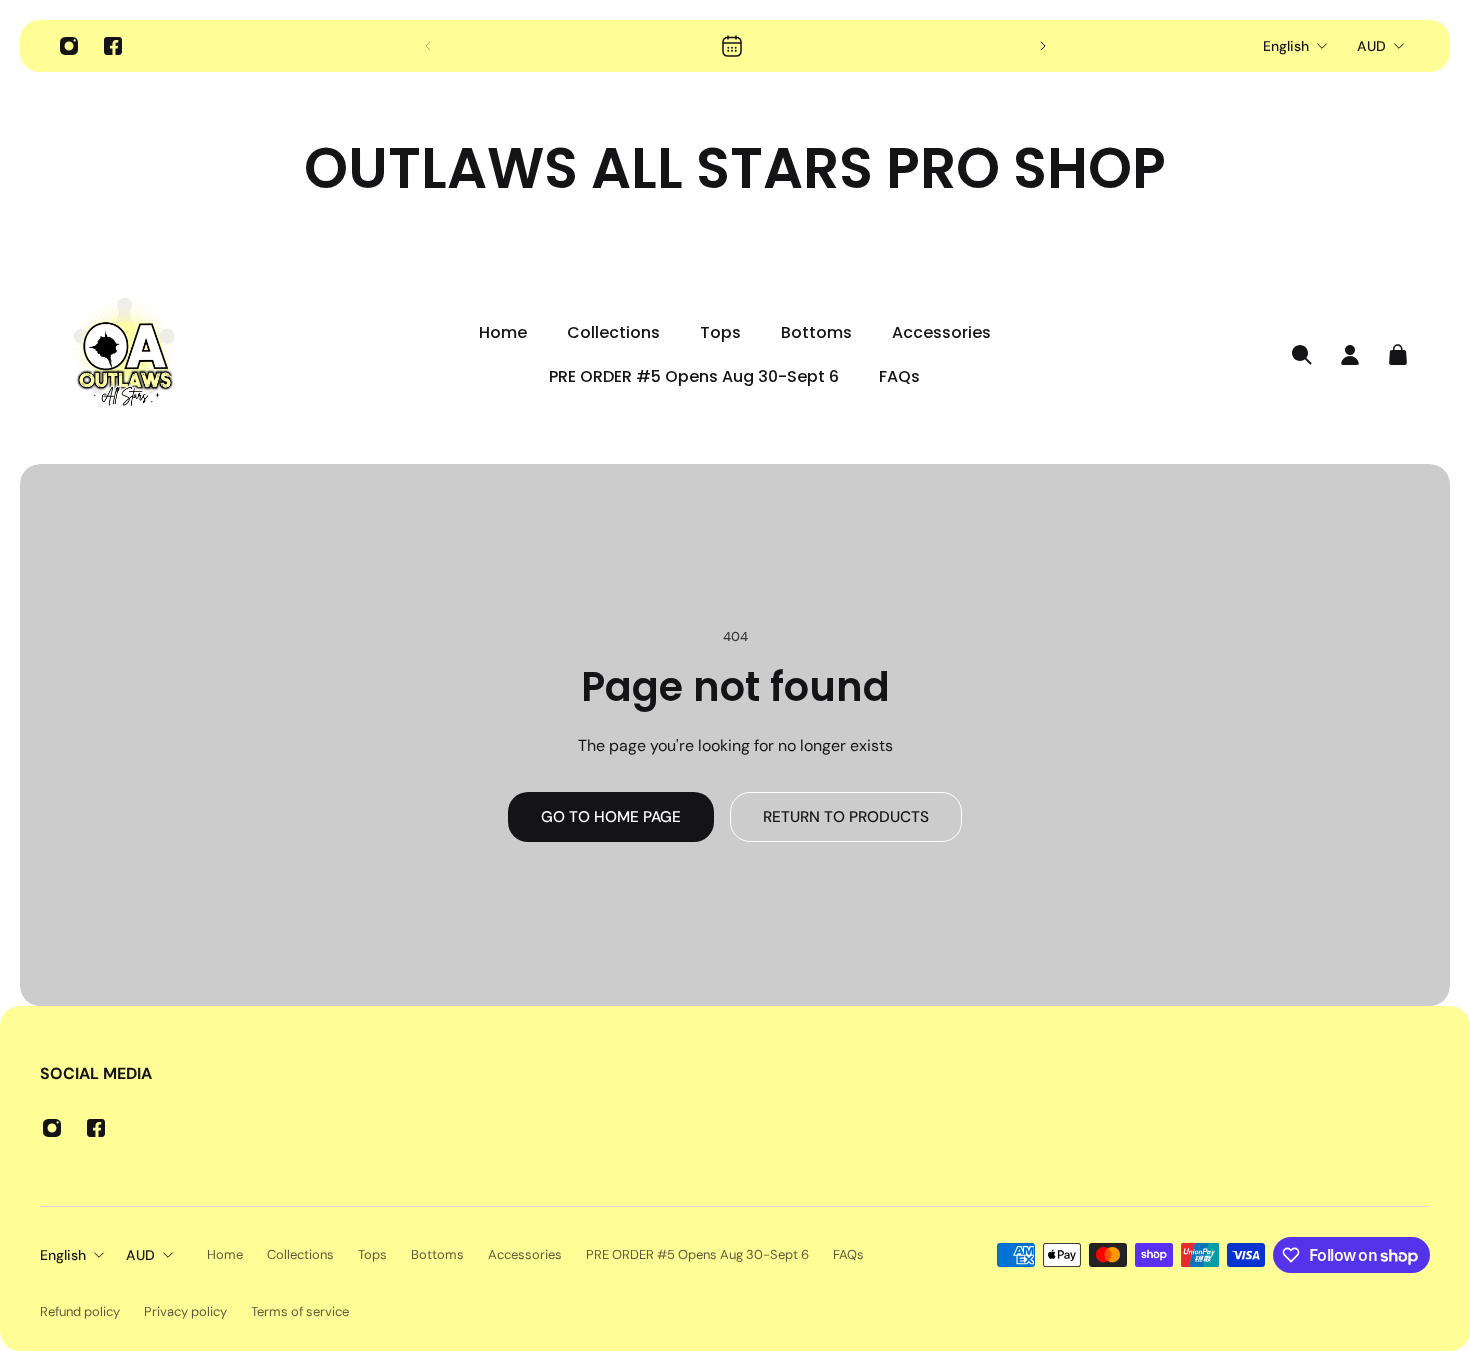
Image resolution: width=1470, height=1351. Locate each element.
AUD (1371, 46)
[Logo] (125, 355)
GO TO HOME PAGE (611, 817)
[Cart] (1398, 355)
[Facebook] (113, 46)
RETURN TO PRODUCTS (846, 817)
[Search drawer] (1302, 355)
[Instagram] (69, 46)
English (1286, 46)
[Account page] (1350, 355)
